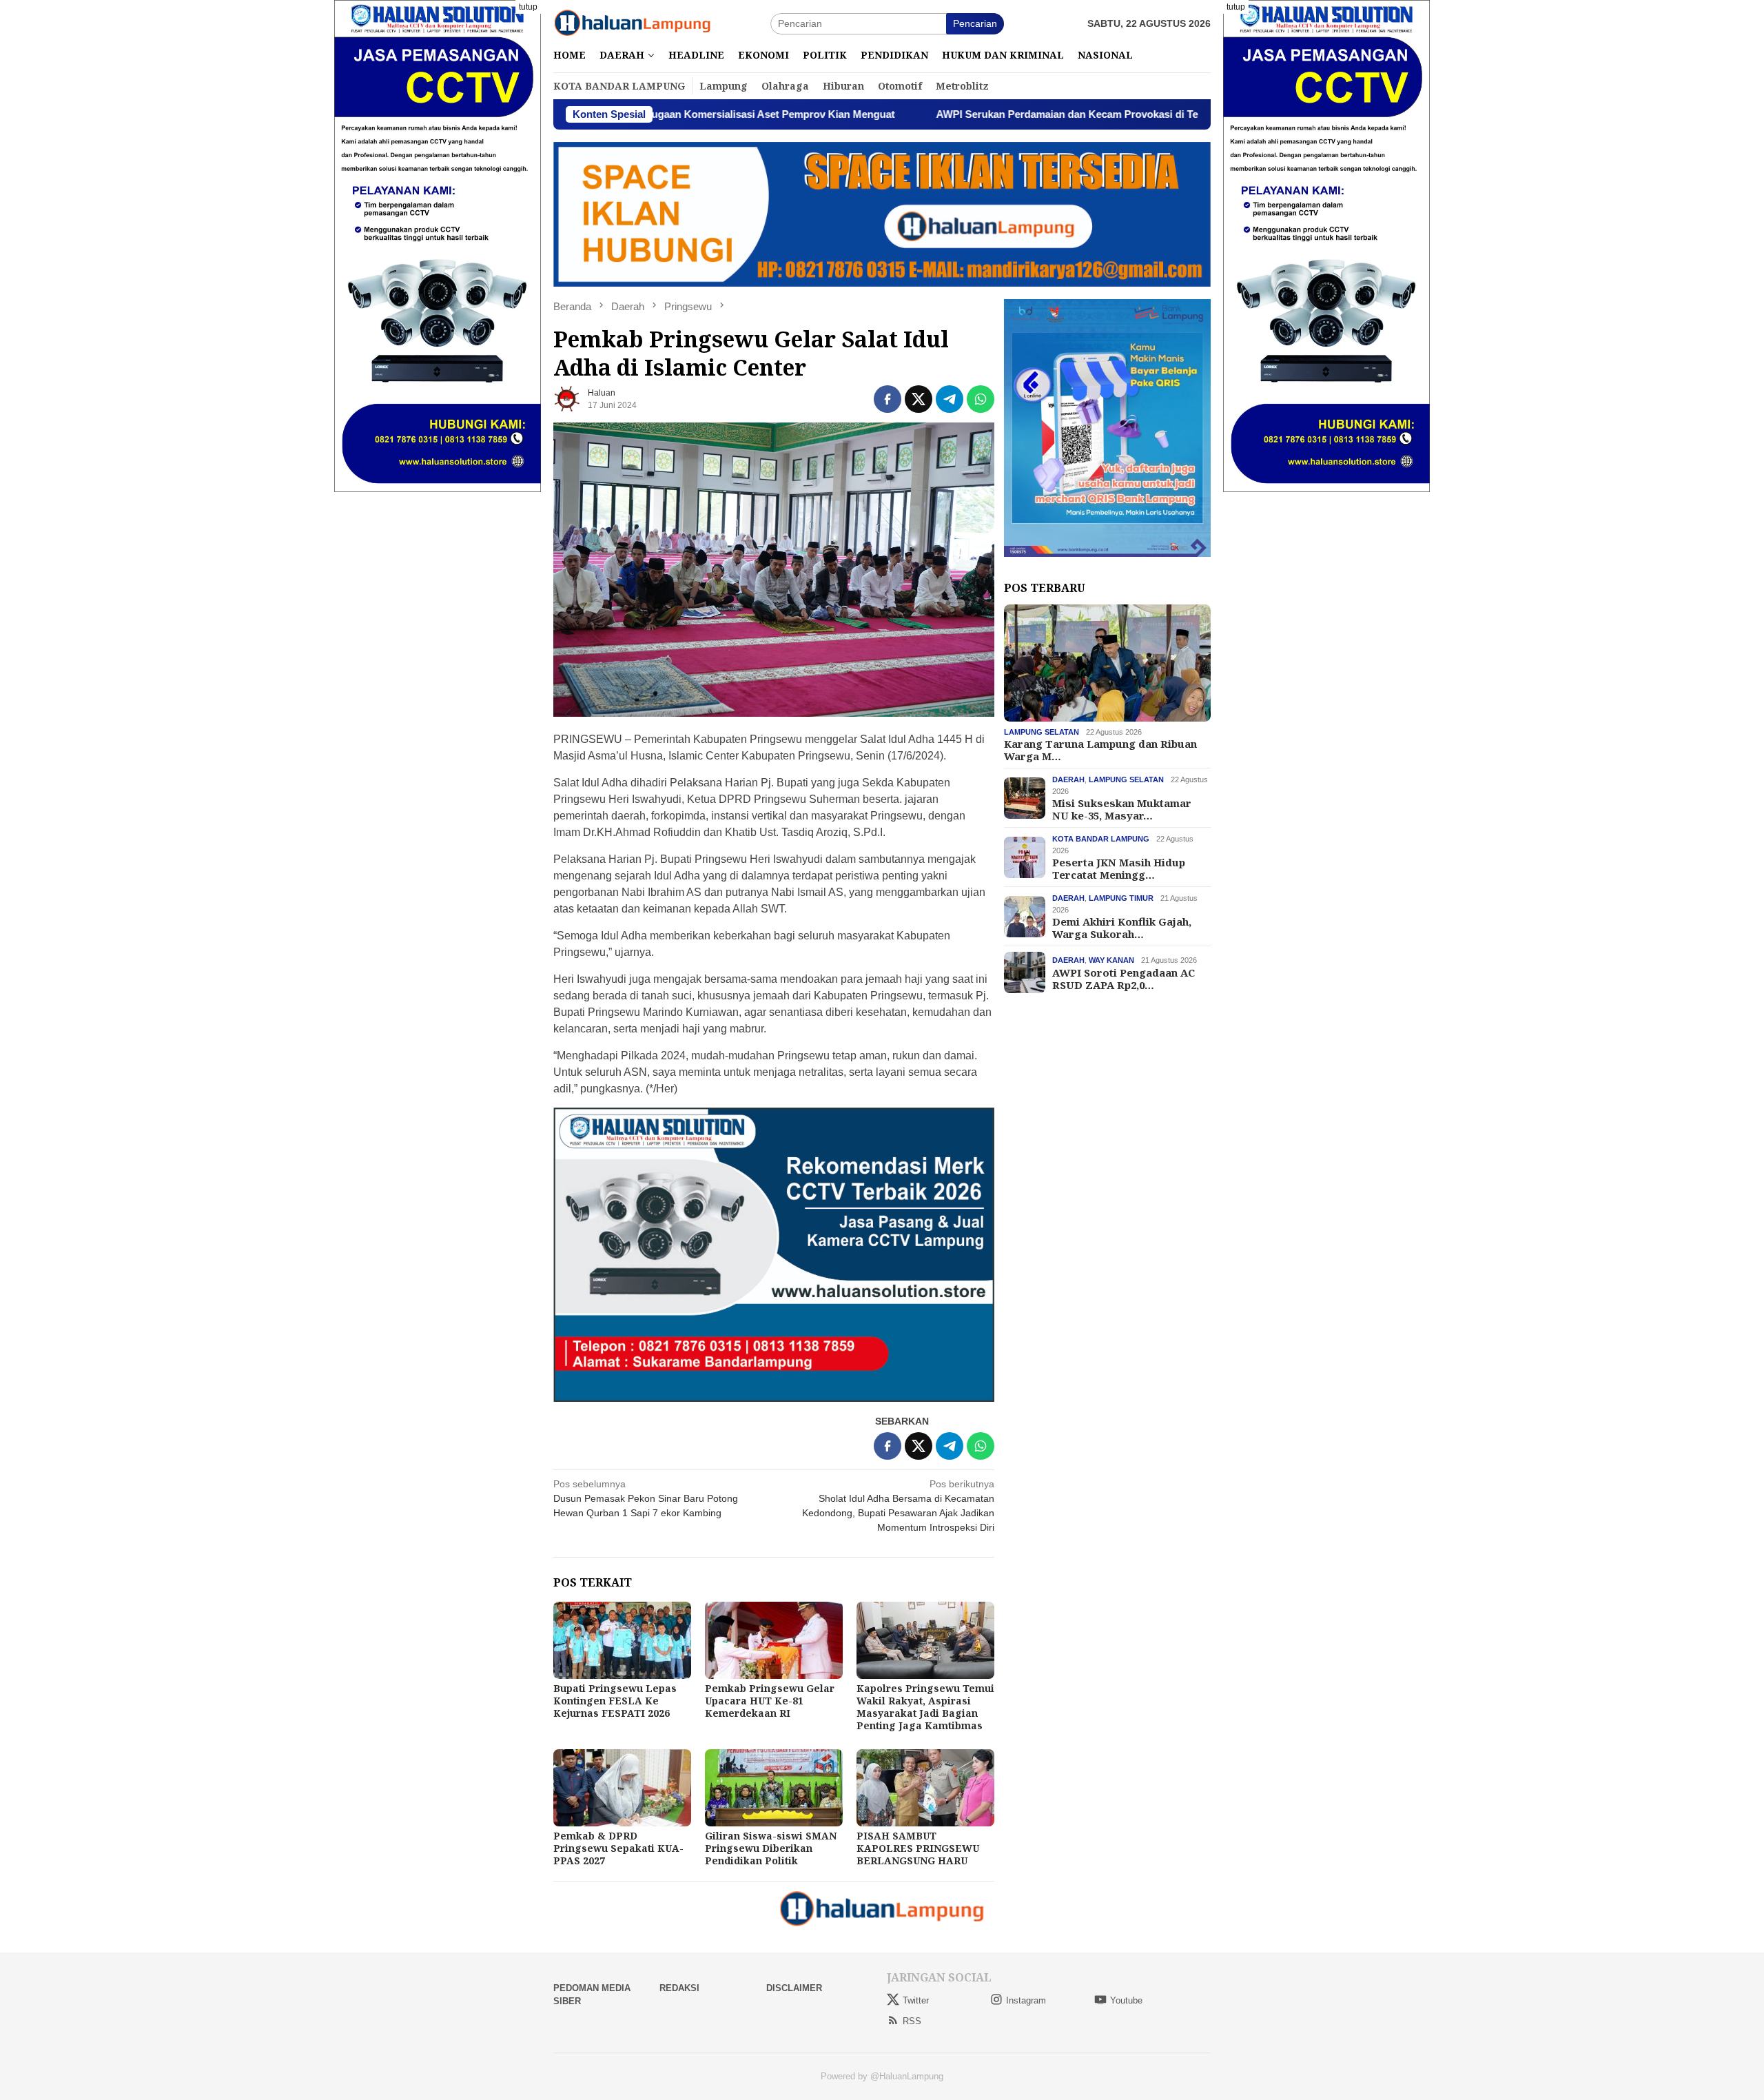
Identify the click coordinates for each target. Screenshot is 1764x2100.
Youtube (1126, 2000)
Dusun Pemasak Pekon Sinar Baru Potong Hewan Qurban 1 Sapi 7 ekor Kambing (646, 1498)
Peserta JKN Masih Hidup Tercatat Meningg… (1119, 868)
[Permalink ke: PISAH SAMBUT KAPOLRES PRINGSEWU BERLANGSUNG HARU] (925, 1788)
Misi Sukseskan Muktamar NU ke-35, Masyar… (1122, 809)
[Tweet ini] (919, 399)
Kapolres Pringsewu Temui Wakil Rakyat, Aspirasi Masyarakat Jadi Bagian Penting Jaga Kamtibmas (925, 1707)
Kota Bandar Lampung (1101, 839)
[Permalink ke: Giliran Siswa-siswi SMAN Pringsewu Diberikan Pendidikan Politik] (774, 1788)
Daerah (1068, 779)
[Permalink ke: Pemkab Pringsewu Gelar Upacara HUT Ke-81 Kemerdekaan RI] (774, 1640)
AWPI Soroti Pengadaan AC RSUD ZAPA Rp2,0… (1124, 978)
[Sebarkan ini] (888, 399)
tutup (528, 7)
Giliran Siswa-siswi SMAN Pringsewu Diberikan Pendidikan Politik (771, 1848)
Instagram (1026, 2000)
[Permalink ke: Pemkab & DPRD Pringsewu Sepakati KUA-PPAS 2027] (622, 1788)
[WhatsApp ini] (981, 399)
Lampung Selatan (1042, 732)
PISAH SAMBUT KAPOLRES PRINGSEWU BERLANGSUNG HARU (918, 1848)
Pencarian (975, 23)
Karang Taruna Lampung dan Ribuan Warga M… (1100, 750)
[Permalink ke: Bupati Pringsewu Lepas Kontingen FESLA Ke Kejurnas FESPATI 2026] (622, 1640)
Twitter (916, 2000)
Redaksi (679, 1988)
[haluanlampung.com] (633, 23)
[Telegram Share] (950, 399)
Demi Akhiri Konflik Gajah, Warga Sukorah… (1122, 928)
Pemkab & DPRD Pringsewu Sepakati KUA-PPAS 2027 (618, 1848)
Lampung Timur (1121, 898)
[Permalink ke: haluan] (567, 398)
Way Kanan (1111, 960)
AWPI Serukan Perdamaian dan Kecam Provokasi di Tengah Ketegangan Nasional (1000, 114)
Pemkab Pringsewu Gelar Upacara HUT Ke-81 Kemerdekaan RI (770, 1701)
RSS (912, 2021)
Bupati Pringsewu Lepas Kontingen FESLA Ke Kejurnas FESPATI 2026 (615, 1701)
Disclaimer (794, 1988)
